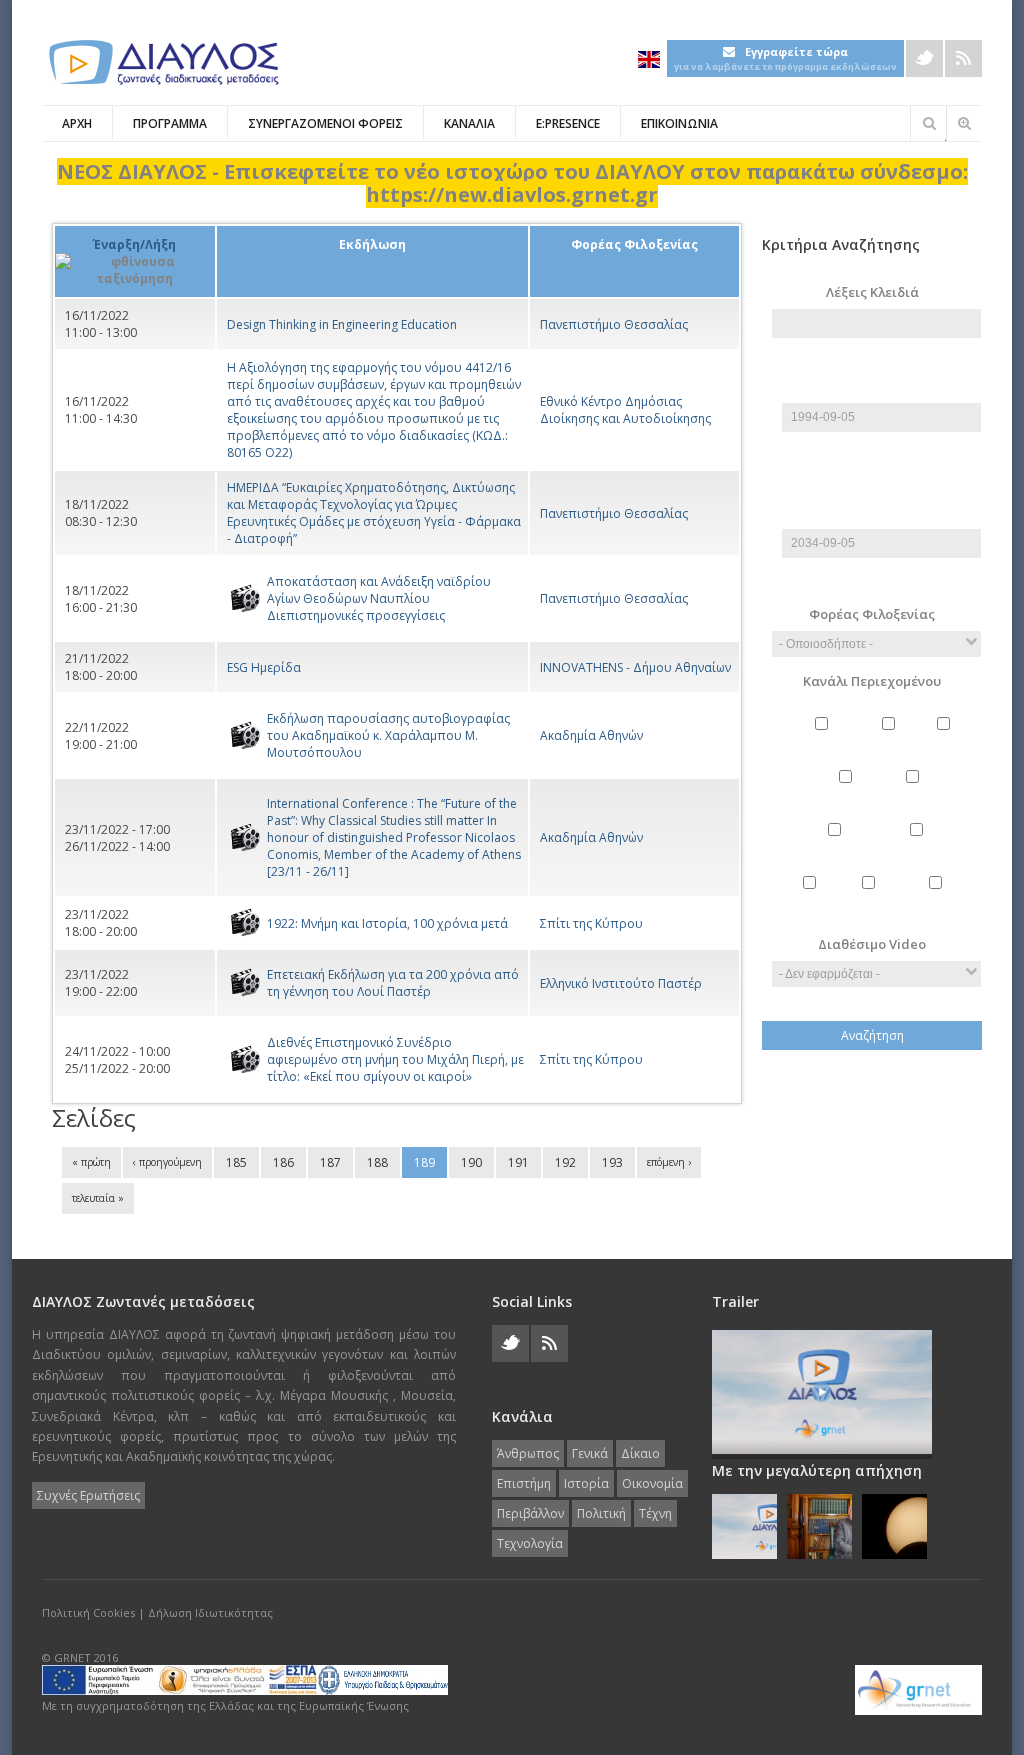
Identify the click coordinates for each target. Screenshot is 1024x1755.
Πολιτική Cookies (88, 1612)
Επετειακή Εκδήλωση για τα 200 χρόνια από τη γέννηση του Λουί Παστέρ (393, 983)
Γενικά (891, 740)
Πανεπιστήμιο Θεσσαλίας (614, 324)
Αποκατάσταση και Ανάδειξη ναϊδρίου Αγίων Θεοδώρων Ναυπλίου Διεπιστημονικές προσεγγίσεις (379, 598)
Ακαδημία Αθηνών (591, 735)
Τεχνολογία (938, 899)
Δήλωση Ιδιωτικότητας (210, 1612)
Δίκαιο (946, 740)
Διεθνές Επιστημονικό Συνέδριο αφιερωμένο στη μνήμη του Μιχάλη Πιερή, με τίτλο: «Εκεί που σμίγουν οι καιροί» (395, 1059)
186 (283, 1162)
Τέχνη (870, 899)
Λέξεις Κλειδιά (872, 292)
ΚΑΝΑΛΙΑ (469, 123)
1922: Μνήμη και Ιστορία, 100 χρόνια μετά (387, 923)
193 (612, 1162)
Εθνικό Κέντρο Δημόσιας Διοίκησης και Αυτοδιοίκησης (625, 410)
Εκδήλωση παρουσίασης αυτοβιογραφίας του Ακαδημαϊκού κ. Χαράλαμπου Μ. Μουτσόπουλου (388, 735)
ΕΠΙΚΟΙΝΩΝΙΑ (679, 123)
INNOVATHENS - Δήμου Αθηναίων (635, 667)
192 (565, 1162)
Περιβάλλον (918, 846)
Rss (963, 58)
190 (471, 1162)
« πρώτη (91, 1162)
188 (377, 1162)
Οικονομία (836, 846)
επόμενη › (669, 1162)
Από (877, 369)
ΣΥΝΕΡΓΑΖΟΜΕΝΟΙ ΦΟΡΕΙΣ (325, 123)
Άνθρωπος (824, 740)
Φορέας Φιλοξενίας (872, 614)
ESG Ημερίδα (264, 667)
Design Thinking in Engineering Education (342, 324)
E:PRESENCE (568, 123)
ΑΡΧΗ (77, 123)
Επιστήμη (848, 793)
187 (330, 1162)
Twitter (924, 58)
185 (236, 1162)
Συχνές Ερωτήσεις (88, 1495)
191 (518, 1162)
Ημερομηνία (881, 394)
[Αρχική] (162, 62)
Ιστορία (915, 793)
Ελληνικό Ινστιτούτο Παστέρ (621, 983)
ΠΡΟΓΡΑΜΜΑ (170, 123)
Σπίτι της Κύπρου (591, 923)
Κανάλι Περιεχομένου (872, 681)
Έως (877, 495)
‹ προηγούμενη (167, 1162)
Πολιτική (811, 899)
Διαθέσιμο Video (872, 944)
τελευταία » (98, 1198)
